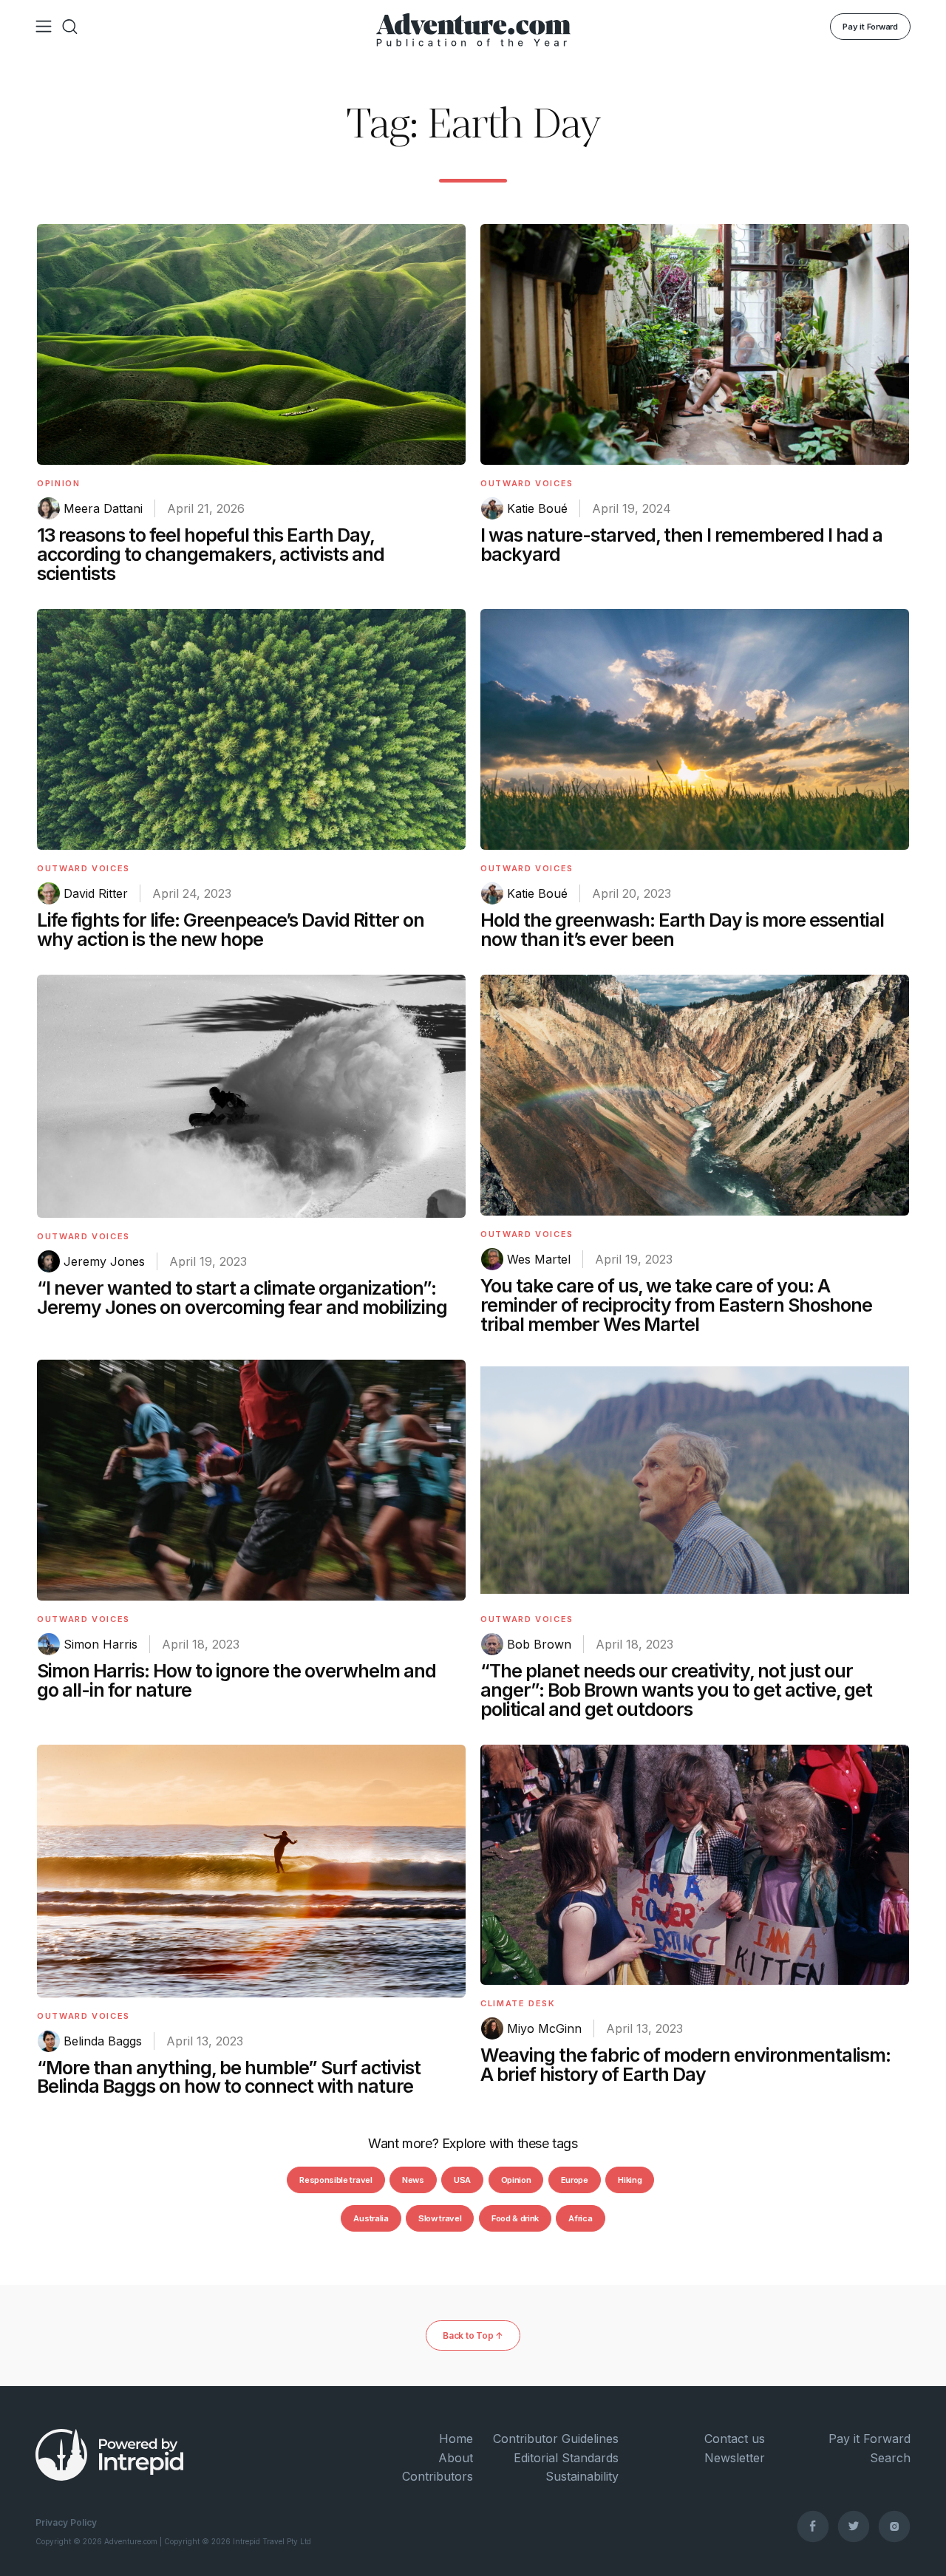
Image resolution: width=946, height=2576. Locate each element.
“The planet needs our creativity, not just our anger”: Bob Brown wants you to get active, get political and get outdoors (676, 1690)
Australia (371, 2218)
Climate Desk (518, 2003)
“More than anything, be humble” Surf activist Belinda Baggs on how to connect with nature (229, 2077)
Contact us (734, 2439)
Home (456, 2439)
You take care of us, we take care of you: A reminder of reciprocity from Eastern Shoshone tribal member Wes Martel (676, 1305)
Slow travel (440, 2218)
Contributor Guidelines (556, 2439)
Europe (575, 2180)
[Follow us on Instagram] (894, 2526)
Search (890, 2458)
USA (462, 2180)
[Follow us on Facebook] (813, 2526)
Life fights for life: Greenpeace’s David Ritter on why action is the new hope (231, 930)
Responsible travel (336, 2180)
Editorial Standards (566, 2458)
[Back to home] (473, 27)
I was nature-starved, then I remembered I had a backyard (681, 545)
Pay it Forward (870, 27)
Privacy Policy (66, 2522)
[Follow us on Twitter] (854, 2526)
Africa (580, 2218)
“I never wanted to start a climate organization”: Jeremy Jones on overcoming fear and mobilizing (242, 1298)
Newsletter (734, 2458)
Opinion (59, 483)
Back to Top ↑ (473, 2335)
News (413, 2180)
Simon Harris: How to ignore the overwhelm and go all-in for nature (236, 1680)
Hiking (630, 2180)
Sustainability (582, 2476)
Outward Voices (527, 483)
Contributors (438, 2476)
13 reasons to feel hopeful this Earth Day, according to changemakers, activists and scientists (211, 554)
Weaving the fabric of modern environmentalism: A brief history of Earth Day (685, 2065)
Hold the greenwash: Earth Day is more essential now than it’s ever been (682, 930)
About (456, 2458)
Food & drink (515, 2218)
